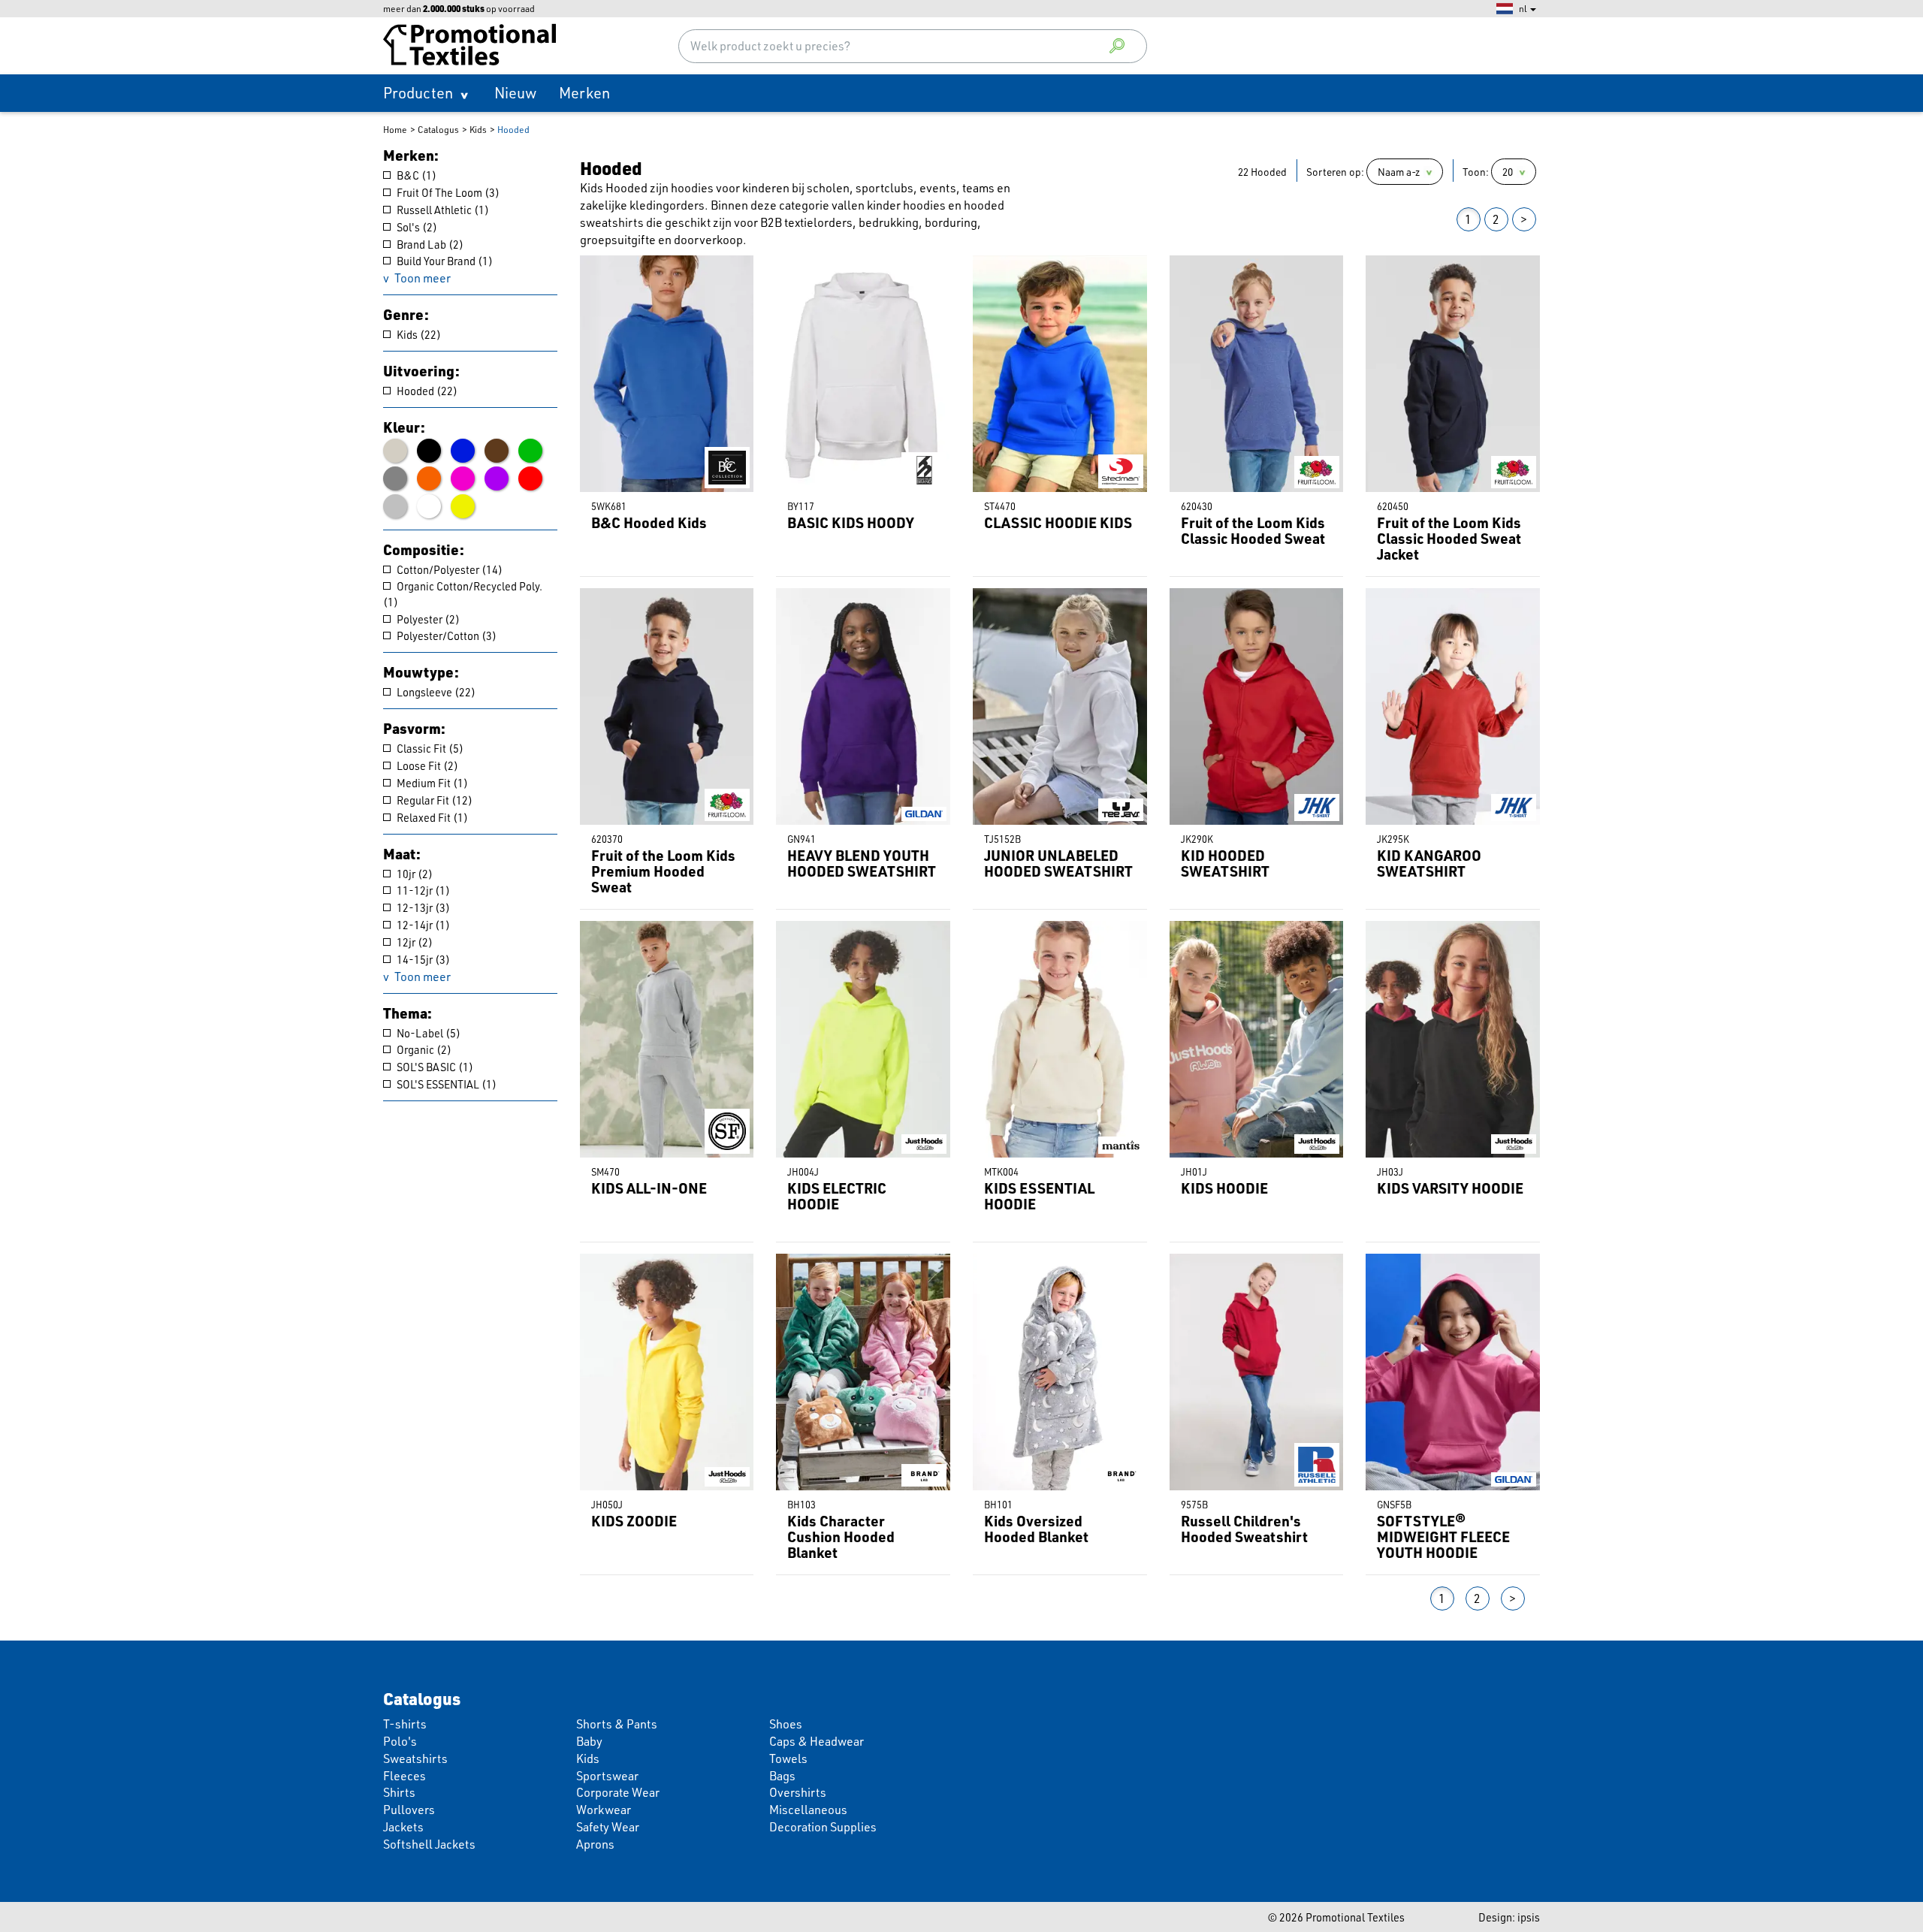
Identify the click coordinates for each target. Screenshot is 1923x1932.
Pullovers (409, 1810)
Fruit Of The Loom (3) (447, 192)
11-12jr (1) (422, 890)
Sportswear (607, 1776)
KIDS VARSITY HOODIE (1450, 1188)
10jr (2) (414, 874)
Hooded (513, 130)
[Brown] (497, 451)
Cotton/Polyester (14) (448, 569)
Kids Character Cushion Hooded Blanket (841, 1537)
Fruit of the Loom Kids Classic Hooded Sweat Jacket (1449, 538)
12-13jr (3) (422, 907)
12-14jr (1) (422, 925)
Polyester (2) (427, 619)
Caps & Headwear (817, 1741)
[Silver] (395, 506)
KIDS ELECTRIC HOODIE (837, 1196)
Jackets (403, 1827)
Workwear (604, 1810)
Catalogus (438, 130)
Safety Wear (608, 1827)
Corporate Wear (618, 1792)
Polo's (400, 1741)
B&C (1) (415, 175)
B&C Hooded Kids (649, 522)
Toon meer (423, 278)
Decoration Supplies (823, 1827)
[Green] (530, 451)
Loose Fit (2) (426, 765)
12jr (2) (414, 942)
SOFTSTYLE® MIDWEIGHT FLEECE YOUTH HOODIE (1443, 1537)
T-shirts (405, 1724)
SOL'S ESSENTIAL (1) (445, 1084)
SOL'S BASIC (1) (434, 1067)
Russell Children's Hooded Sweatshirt (1244, 1529)
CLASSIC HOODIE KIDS (1058, 522)
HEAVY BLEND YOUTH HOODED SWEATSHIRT (862, 863)
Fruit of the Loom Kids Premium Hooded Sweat (663, 871)
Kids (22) (418, 334)
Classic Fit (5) (429, 748)
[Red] (530, 478)
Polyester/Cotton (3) (445, 635)
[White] (429, 506)
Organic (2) (423, 1049)
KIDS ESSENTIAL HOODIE (1039, 1196)
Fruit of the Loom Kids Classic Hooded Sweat (1253, 530)
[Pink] (463, 478)
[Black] (429, 451)
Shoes (786, 1724)
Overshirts (798, 1792)
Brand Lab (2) (429, 244)
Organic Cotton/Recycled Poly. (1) (463, 594)
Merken (584, 93)
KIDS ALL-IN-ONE (649, 1188)
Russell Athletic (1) (442, 210)
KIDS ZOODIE (634, 1521)
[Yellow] (463, 506)
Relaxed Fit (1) (431, 817)
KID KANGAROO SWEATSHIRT (1429, 863)
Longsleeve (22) (435, 692)
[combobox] (913, 46)
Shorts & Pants (617, 1724)
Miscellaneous (808, 1810)
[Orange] (429, 478)
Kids (478, 130)
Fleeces (405, 1776)
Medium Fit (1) (431, 783)
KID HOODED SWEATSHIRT (1225, 863)
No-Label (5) (427, 1033)
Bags (782, 1776)
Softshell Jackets (429, 1844)
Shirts (399, 1792)
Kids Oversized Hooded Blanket (1036, 1529)
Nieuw (515, 93)
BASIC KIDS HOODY (851, 522)
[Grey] (395, 478)
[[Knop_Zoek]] (1117, 46)
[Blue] (463, 451)
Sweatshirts (415, 1758)
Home (395, 130)
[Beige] (395, 451)
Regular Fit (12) (433, 800)
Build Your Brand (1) (444, 261)
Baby (589, 1741)
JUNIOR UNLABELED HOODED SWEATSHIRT (1058, 863)
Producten (418, 93)
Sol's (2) (416, 227)
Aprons (595, 1844)
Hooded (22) (426, 391)
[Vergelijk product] (590, 266)
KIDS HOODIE (1224, 1188)
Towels (788, 1758)
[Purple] (497, 478)
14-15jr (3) (422, 959)
